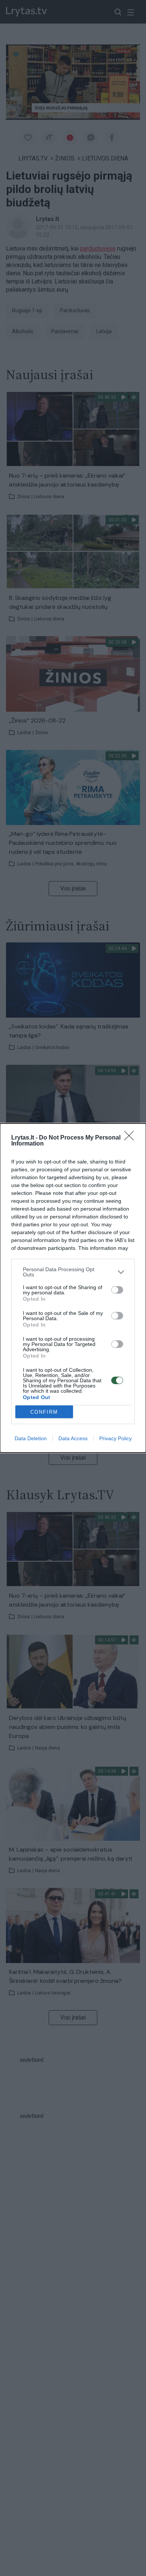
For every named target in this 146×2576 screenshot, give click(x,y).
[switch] (117, 1290)
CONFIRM (44, 1412)
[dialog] (73, 1288)
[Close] (131, 1138)
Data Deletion (31, 1438)
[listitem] (73, 1272)
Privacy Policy (115, 1438)
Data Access (73, 1438)
